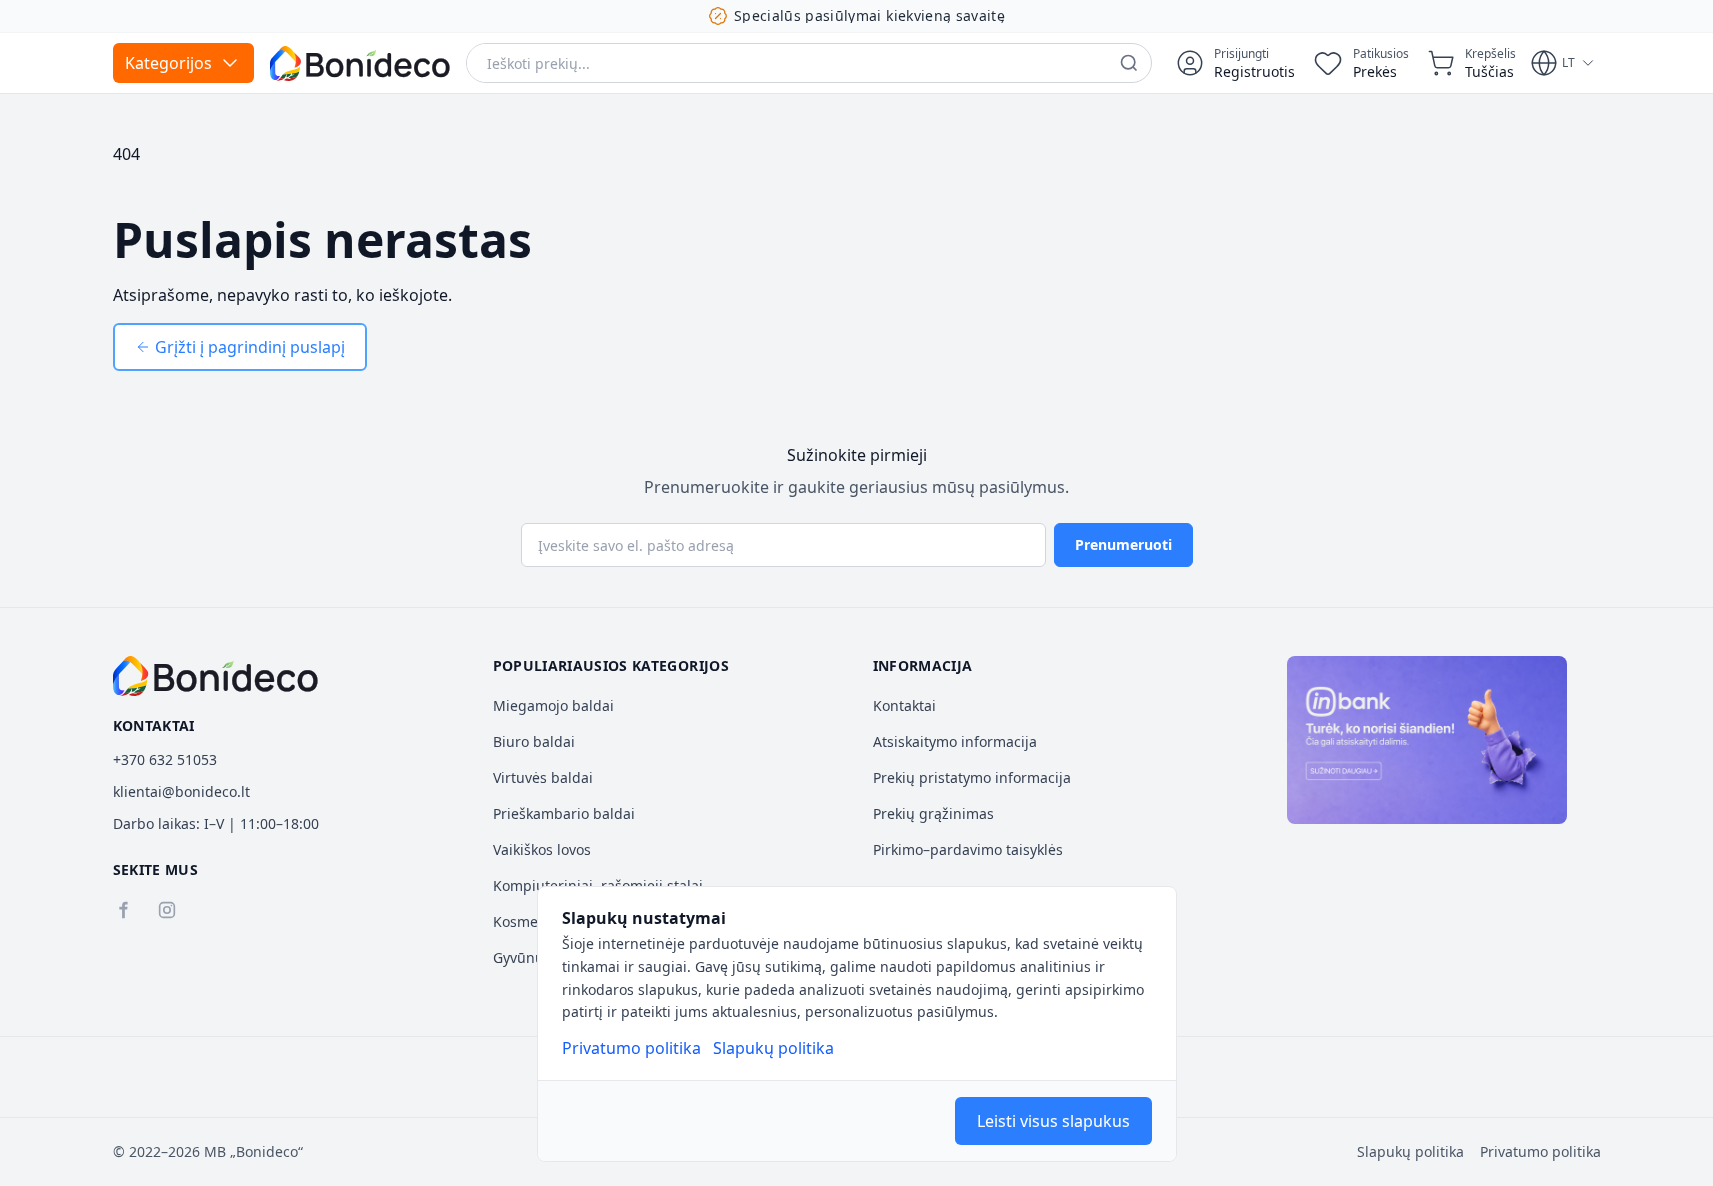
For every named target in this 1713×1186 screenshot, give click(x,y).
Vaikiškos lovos (542, 849)
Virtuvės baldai (543, 777)
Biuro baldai (534, 741)
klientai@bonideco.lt (181, 791)
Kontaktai (904, 705)
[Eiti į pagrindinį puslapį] (360, 63)
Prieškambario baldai (564, 813)
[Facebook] (123, 910)
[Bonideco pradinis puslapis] (216, 676)
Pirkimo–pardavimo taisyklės (968, 849)
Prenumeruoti (1123, 544)
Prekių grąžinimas (933, 813)
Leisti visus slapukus (1053, 1121)
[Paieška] (1129, 63)
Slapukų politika (773, 1048)
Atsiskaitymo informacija (955, 741)
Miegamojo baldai (553, 705)
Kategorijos (168, 63)
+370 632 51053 (165, 759)
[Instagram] (167, 910)
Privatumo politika (631, 1048)
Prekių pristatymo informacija (972, 777)
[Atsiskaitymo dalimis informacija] (1427, 740)
